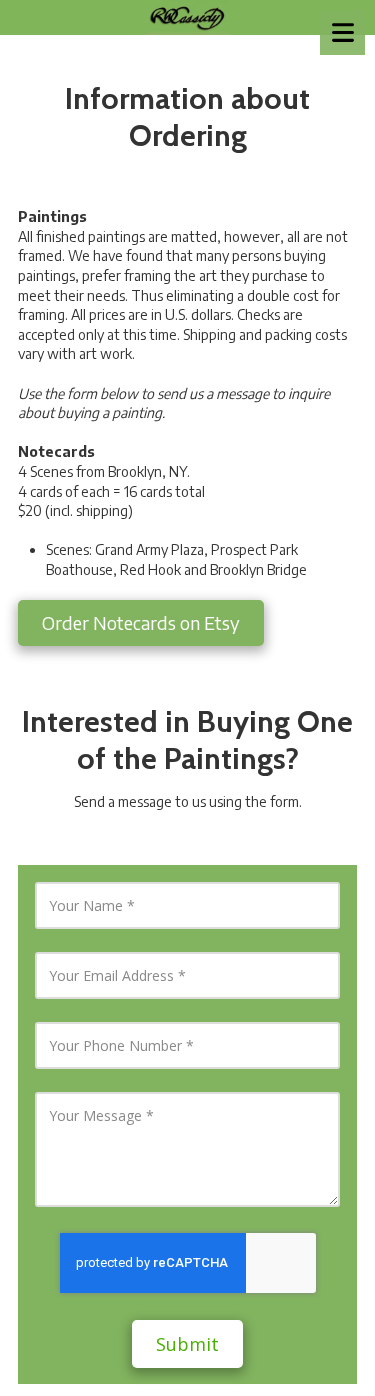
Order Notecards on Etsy (141, 622)
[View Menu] (342, 32)
